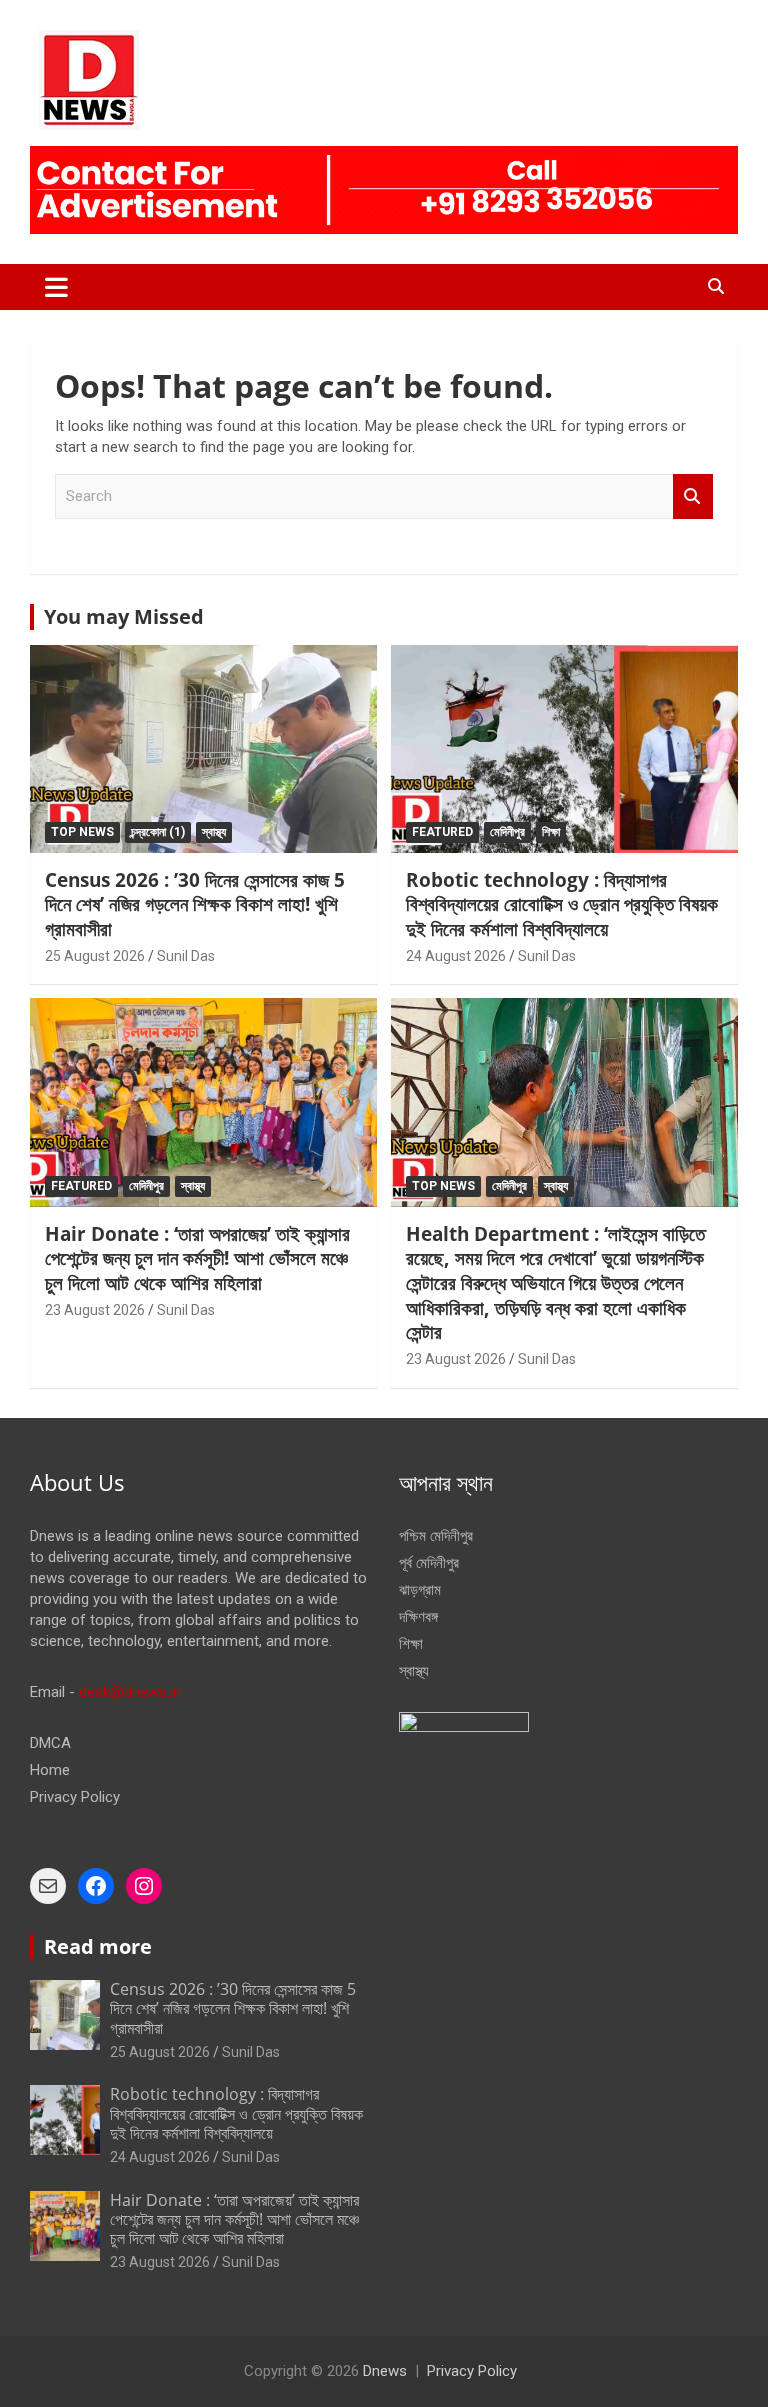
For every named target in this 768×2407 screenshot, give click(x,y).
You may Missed (124, 616)
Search (693, 496)
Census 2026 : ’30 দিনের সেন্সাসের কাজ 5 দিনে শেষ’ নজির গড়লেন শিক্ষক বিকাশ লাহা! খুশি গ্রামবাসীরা (195, 904)
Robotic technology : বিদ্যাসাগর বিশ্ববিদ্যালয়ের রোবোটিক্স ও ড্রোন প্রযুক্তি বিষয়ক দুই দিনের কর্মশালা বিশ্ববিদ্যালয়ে (562, 904)
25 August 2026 (95, 956)
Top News (82, 832)
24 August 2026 (456, 956)
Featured (442, 832)
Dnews (385, 2371)
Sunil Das (186, 956)
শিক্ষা (551, 832)
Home (50, 1770)
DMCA (50, 1743)
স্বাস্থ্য (214, 832)
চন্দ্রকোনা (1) (158, 832)
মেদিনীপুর (507, 832)
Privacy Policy (75, 1797)
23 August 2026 (95, 1310)
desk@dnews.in (130, 1692)
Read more (98, 1946)
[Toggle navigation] (56, 287)
